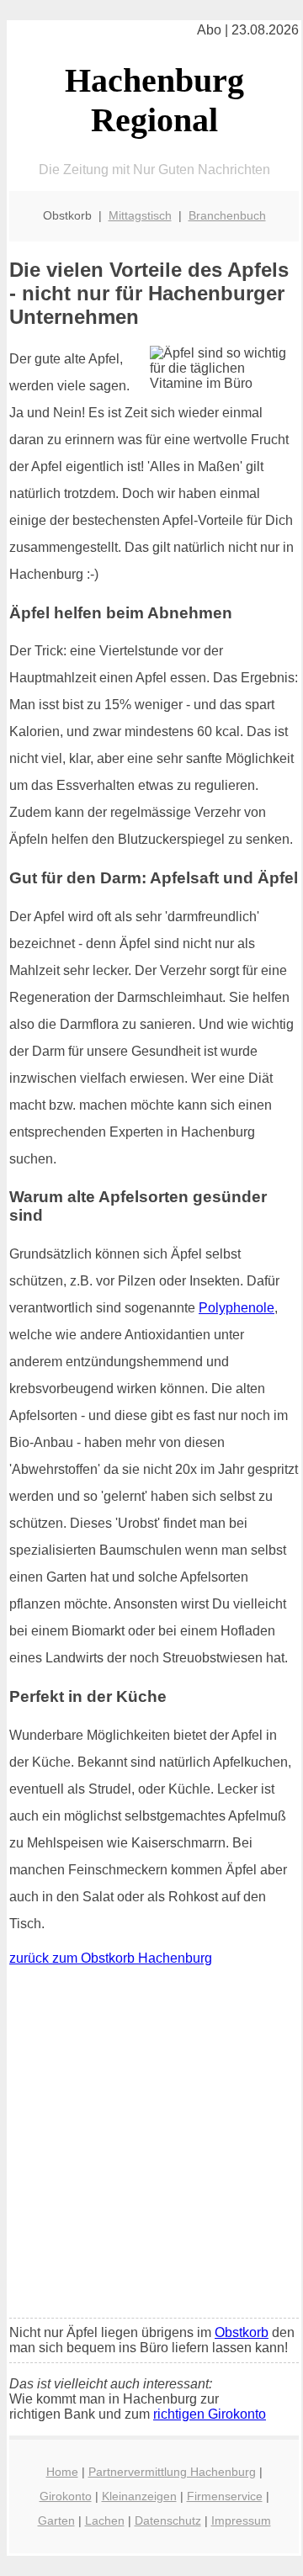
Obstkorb (242, 2332)
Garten (56, 2520)
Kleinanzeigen (139, 2496)
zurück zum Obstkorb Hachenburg (111, 1958)
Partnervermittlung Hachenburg (172, 2472)
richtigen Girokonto (210, 2414)
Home (62, 2472)
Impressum (241, 2520)
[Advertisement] (151, 2146)
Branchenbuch (227, 215)
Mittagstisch (140, 215)
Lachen (105, 2520)
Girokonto (66, 2496)
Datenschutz (168, 2520)
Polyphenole (237, 1308)
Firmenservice (225, 2496)
